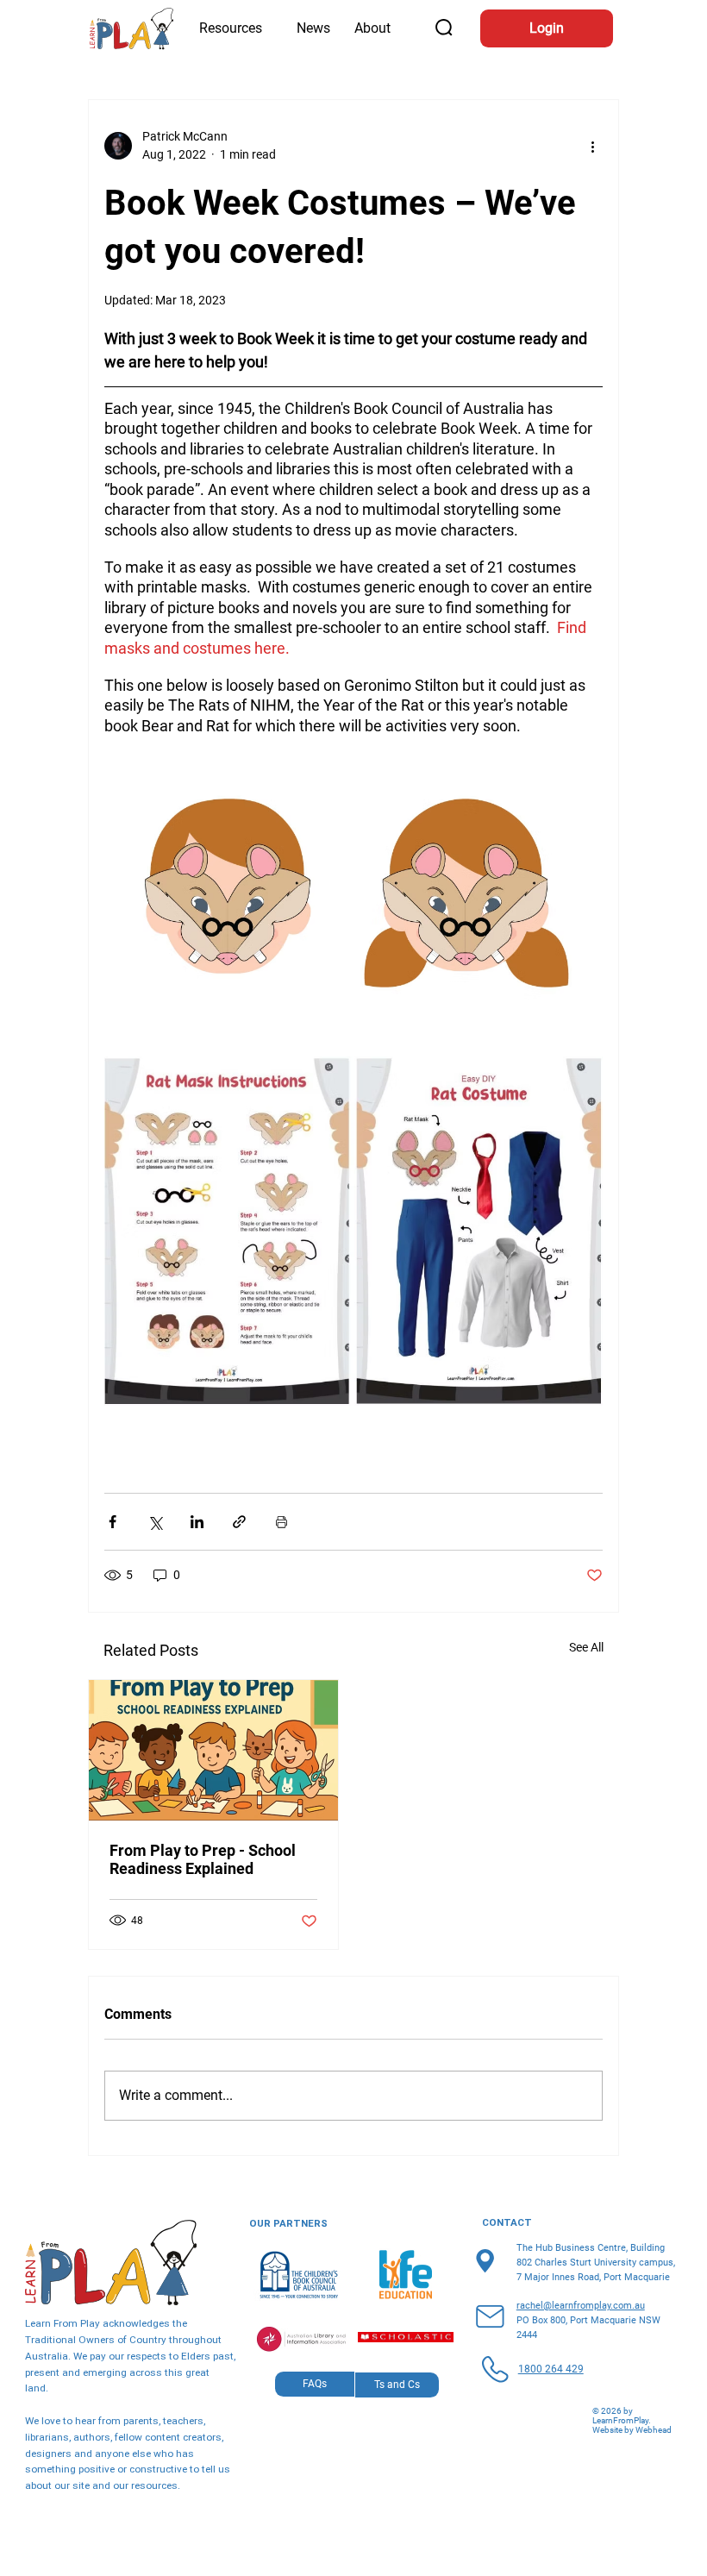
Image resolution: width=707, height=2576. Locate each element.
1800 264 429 (551, 2369)
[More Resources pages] (270, 28)
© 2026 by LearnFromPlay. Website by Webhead (632, 2420)
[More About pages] (398, 28)
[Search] (445, 28)
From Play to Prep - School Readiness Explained (203, 1859)
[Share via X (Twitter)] (155, 1522)
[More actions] (592, 146)
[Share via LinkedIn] (197, 1522)
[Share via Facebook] (113, 1522)
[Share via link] (239, 1522)
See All (586, 1647)
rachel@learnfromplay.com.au (581, 2306)
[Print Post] (282, 1522)
